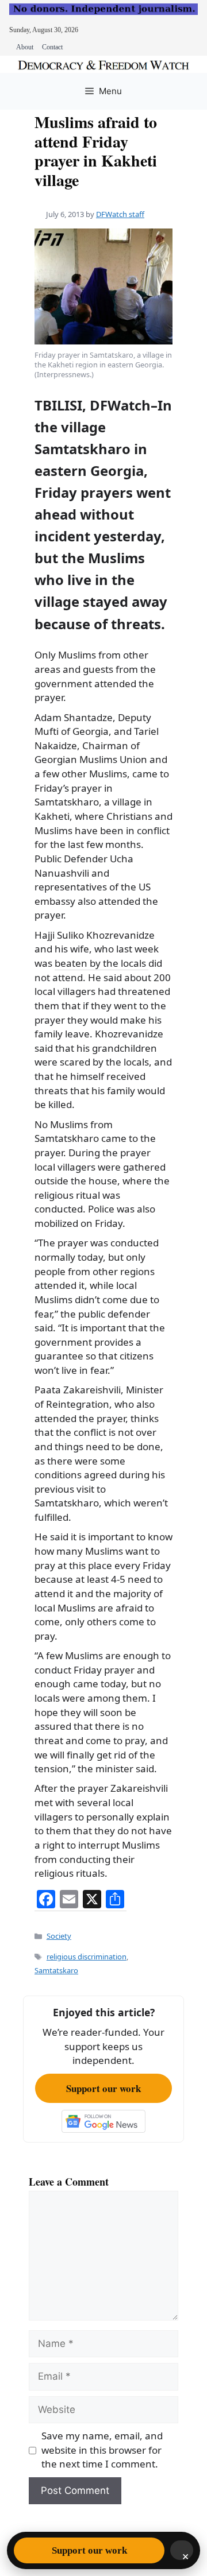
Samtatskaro (56, 1970)
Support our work (103, 2088)
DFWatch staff (120, 214)
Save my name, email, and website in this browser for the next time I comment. (102, 2450)
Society (59, 1936)
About (25, 47)
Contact (52, 47)
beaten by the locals (101, 963)
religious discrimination (87, 1957)
